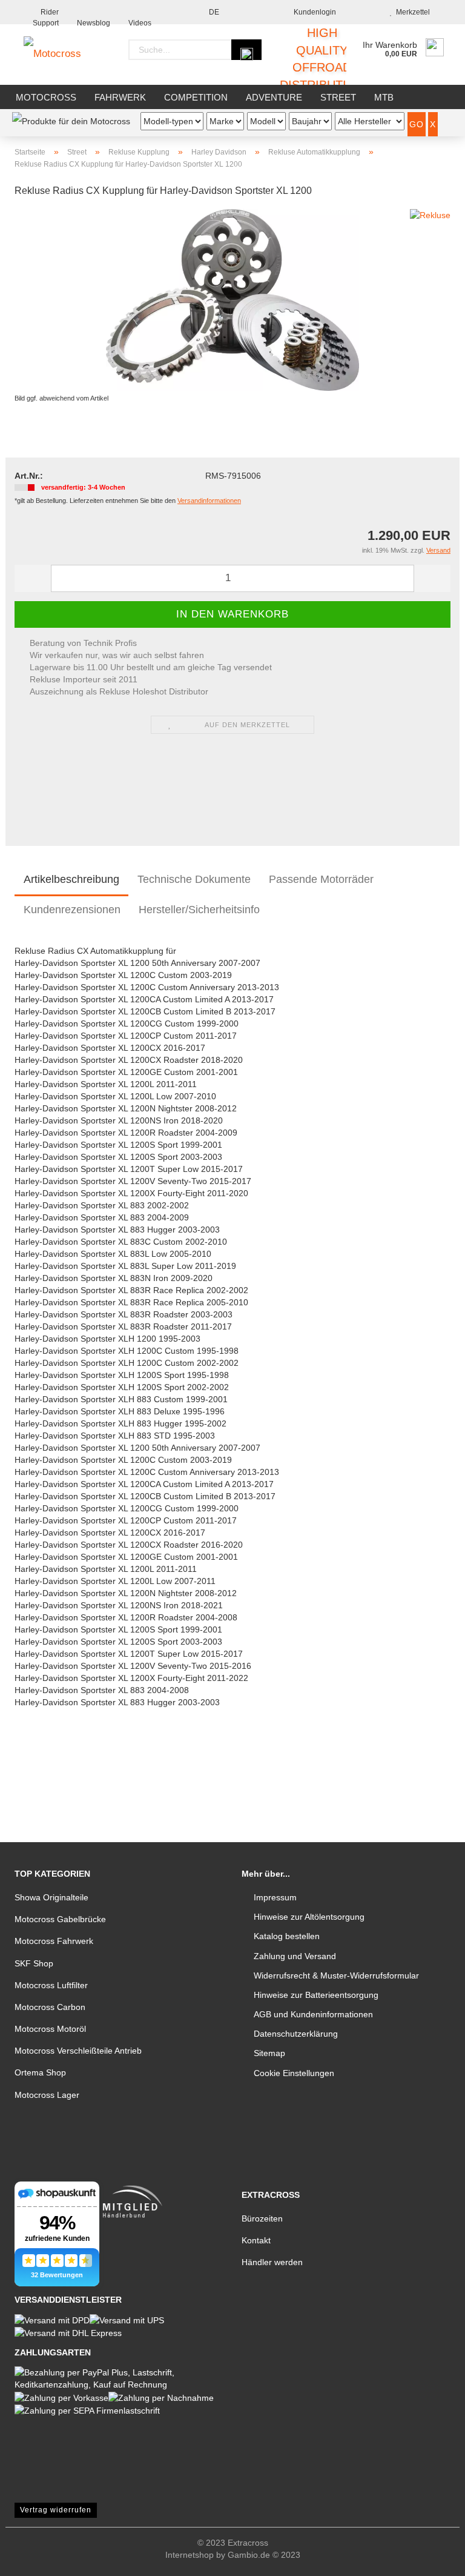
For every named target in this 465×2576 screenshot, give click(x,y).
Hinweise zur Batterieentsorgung (316, 1995)
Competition (196, 97)
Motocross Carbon (50, 2007)
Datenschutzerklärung (296, 2034)
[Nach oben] (432, 2558)
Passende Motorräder (321, 879)
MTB (384, 97)
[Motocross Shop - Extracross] (61, 55)
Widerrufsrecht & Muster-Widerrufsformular (336, 1975)
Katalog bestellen (287, 1936)
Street (338, 97)
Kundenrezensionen (72, 910)
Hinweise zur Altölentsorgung (309, 1917)
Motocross (46, 97)
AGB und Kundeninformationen (313, 2014)
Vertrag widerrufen (56, 2510)
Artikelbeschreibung (71, 879)
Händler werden (272, 2262)
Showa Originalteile (51, 1897)
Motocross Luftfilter (51, 1985)
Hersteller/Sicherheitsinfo (199, 910)
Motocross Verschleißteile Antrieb (78, 2051)
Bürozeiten (262, 2218)
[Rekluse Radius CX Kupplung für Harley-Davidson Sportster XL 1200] (232, 299)
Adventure (274, 97)
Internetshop (190, 2555)
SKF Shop (34, 1963)
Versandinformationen (209, 501)
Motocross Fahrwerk (54, 1941)
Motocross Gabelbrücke (60, 1919)
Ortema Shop (40, 2072)
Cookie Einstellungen (294, 2073)
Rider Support (46, 16)
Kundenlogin (313, 12)
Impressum (275, 1897)
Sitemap (269, 2053)
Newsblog (94, 22)
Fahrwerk (120, 97)
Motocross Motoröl (50, 2029)
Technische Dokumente (194, 879)
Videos (140, 22)
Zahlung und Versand (295, 1956)
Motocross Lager (47, 2095)
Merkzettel (411, 12)
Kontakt (256, 2240)
